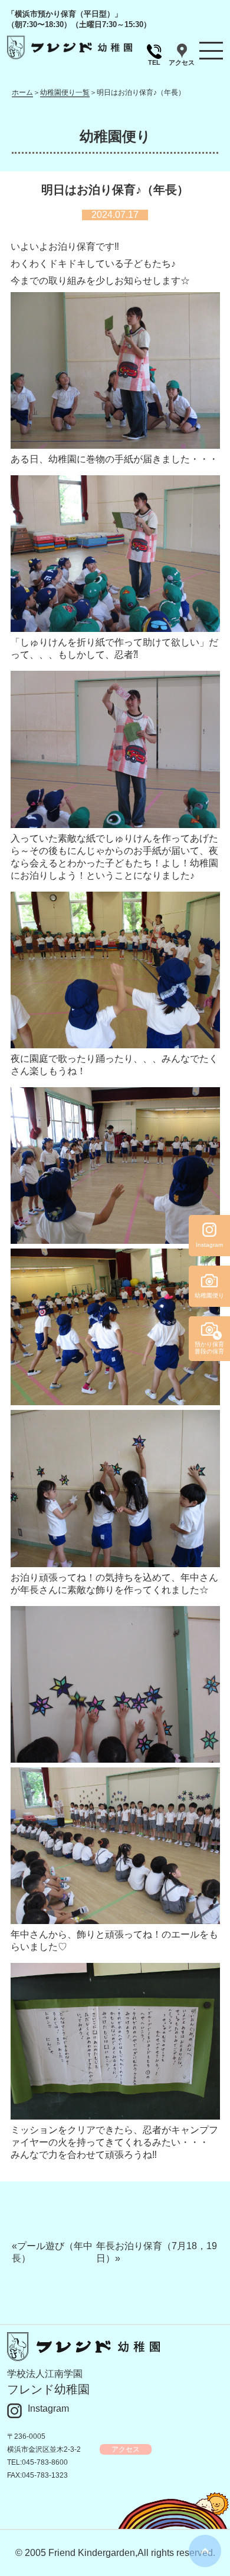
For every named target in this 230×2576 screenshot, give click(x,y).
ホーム (22, 92)
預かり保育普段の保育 (209, 1348)
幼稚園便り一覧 (65, 92)
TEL (154, 62)
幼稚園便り (209, 1295)
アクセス (182, 62)
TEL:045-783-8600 (37, 2462)
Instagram (48, 2408)
